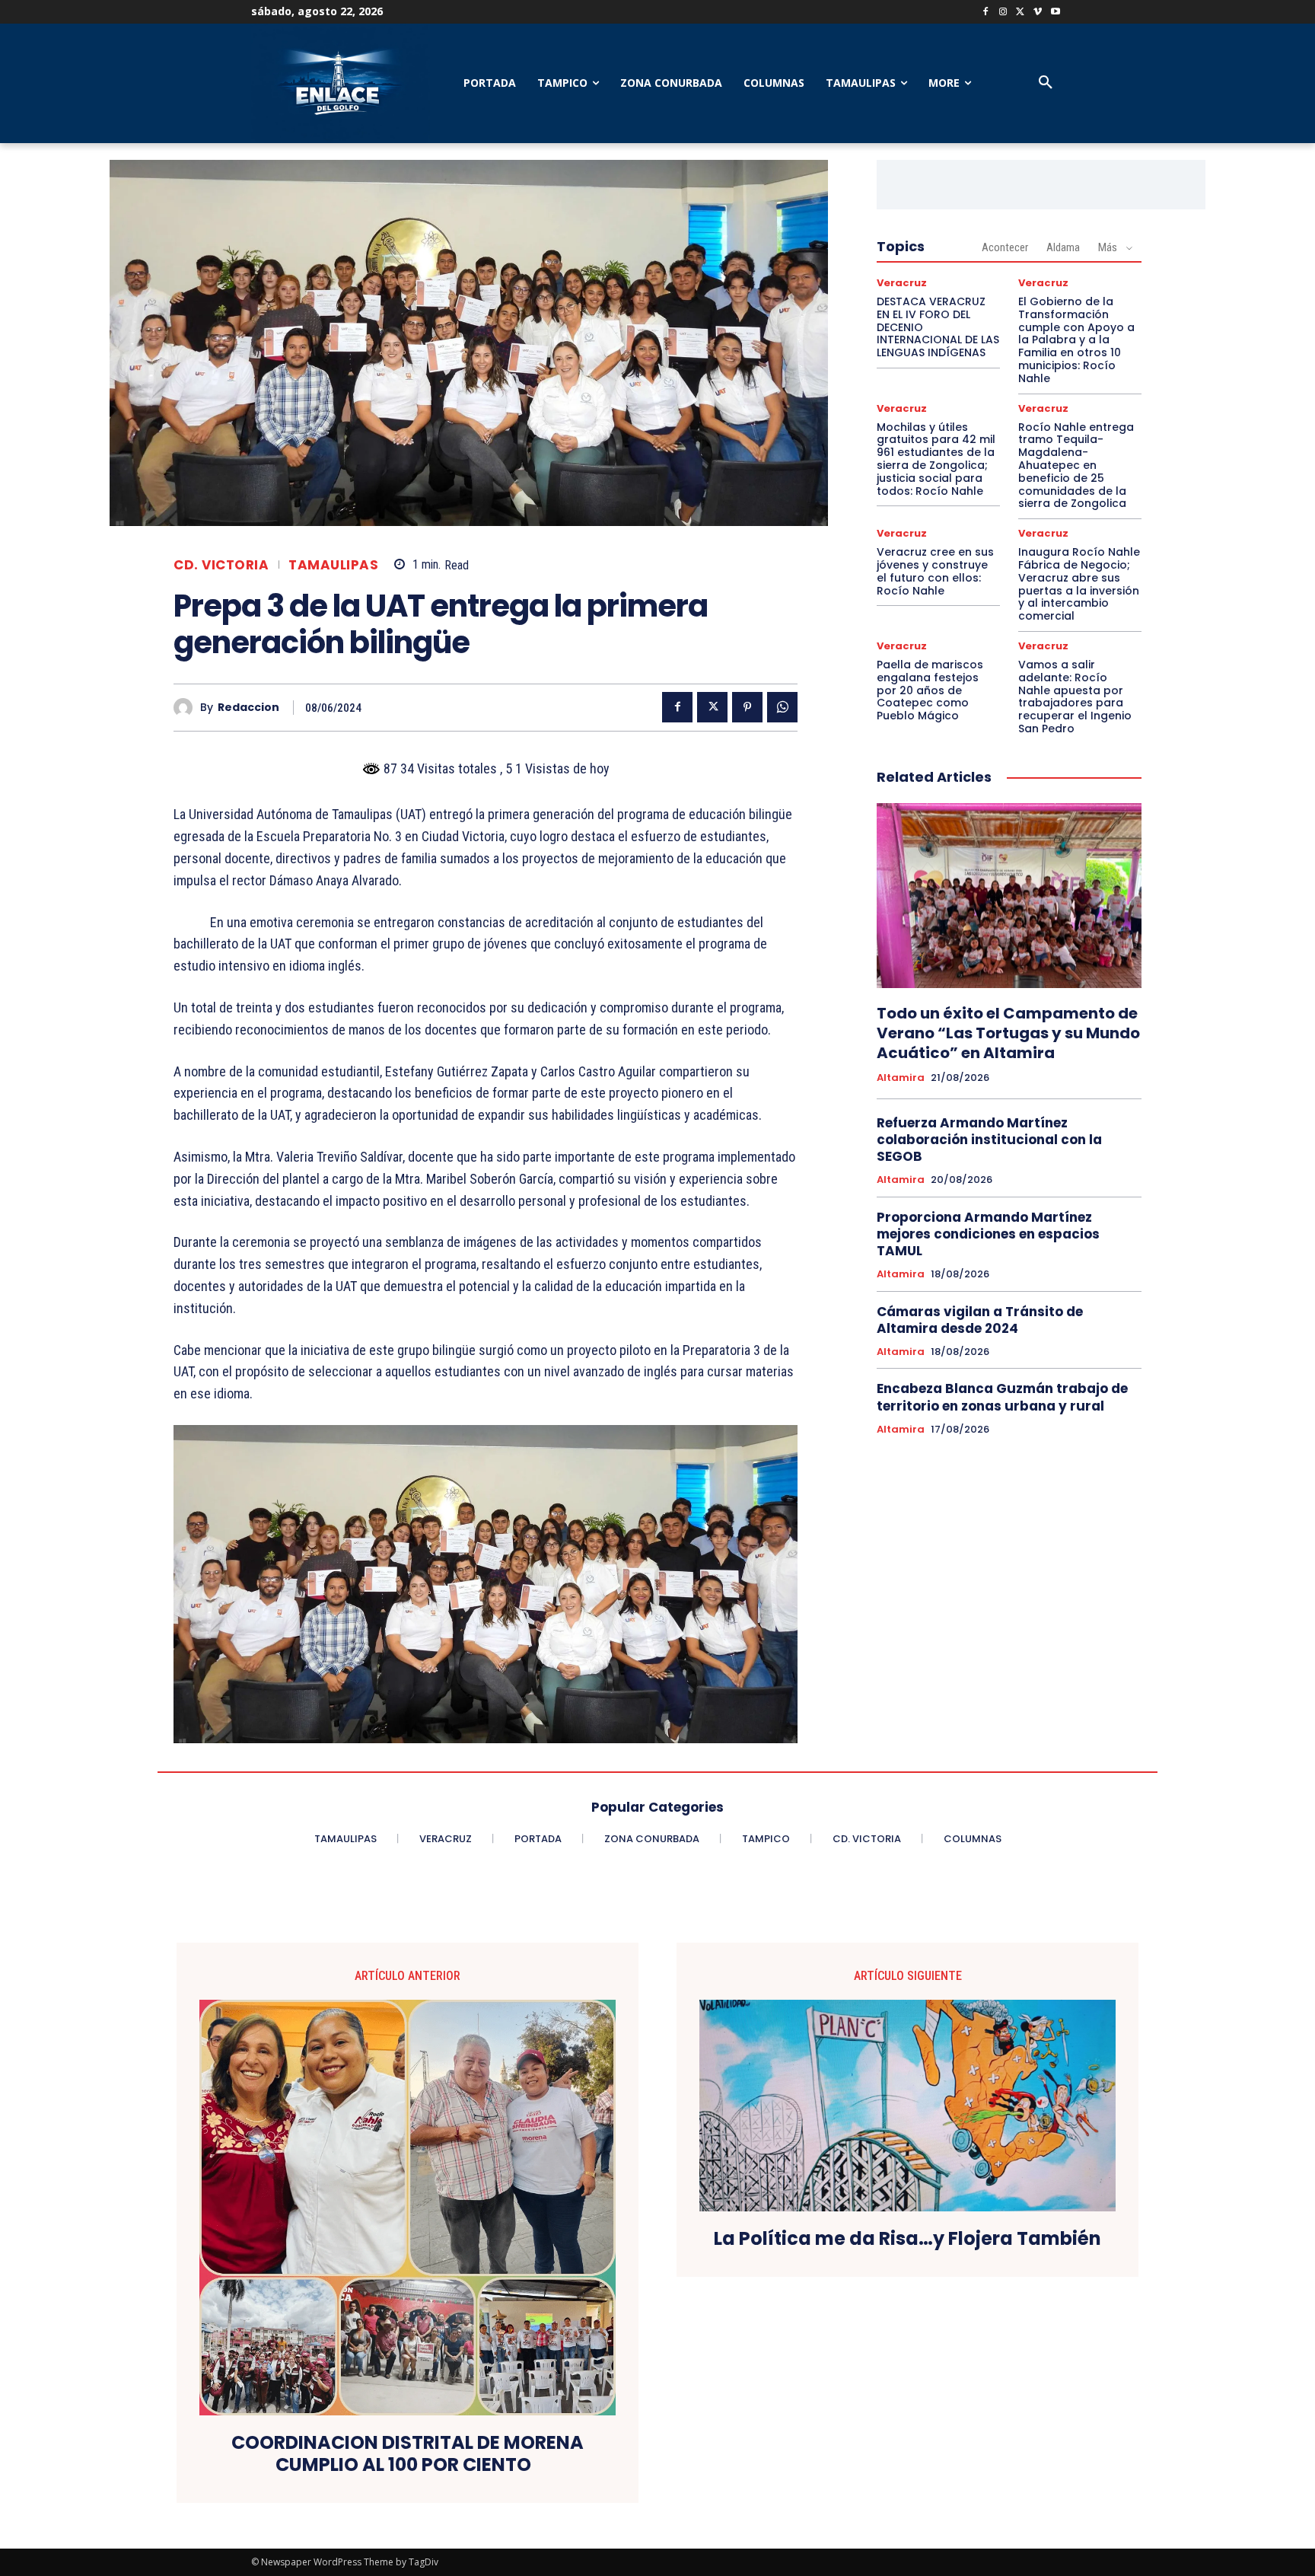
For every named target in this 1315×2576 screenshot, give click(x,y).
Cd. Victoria (221, 565)
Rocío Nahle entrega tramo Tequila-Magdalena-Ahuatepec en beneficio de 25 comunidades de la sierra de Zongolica (1076, 465)
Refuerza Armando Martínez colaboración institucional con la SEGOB (989, 1140)
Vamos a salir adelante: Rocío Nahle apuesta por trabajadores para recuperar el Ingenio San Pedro (1075, 697)
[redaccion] (187, 708)
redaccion (248, 708)
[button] (1046, 83)
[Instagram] (1003, 13)
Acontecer (1005, 247)
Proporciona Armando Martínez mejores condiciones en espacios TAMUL (988, 1234)
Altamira (901, 1078)
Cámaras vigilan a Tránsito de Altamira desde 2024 (980, 1320)
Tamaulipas (333, 565)
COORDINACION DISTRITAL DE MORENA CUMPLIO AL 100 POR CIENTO (408, 2454)
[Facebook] (986, 13)
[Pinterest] (747, 707)
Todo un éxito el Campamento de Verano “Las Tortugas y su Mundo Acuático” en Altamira (1008, 1033)
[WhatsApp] (782, 707)
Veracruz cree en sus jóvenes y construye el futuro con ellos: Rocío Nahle (935, 571)
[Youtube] (1055, 13)
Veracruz (902, 283)
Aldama (1063, 247)
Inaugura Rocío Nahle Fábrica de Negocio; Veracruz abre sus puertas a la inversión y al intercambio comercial (1079, 584)
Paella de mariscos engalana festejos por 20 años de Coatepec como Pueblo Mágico (930, 690)
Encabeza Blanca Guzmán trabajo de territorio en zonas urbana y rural (1002, 1397)
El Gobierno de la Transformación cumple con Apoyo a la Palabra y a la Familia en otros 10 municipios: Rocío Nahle (1076, 340)
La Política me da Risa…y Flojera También (907, 2239)
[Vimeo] (1038, 13)
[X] (1021, 13)
